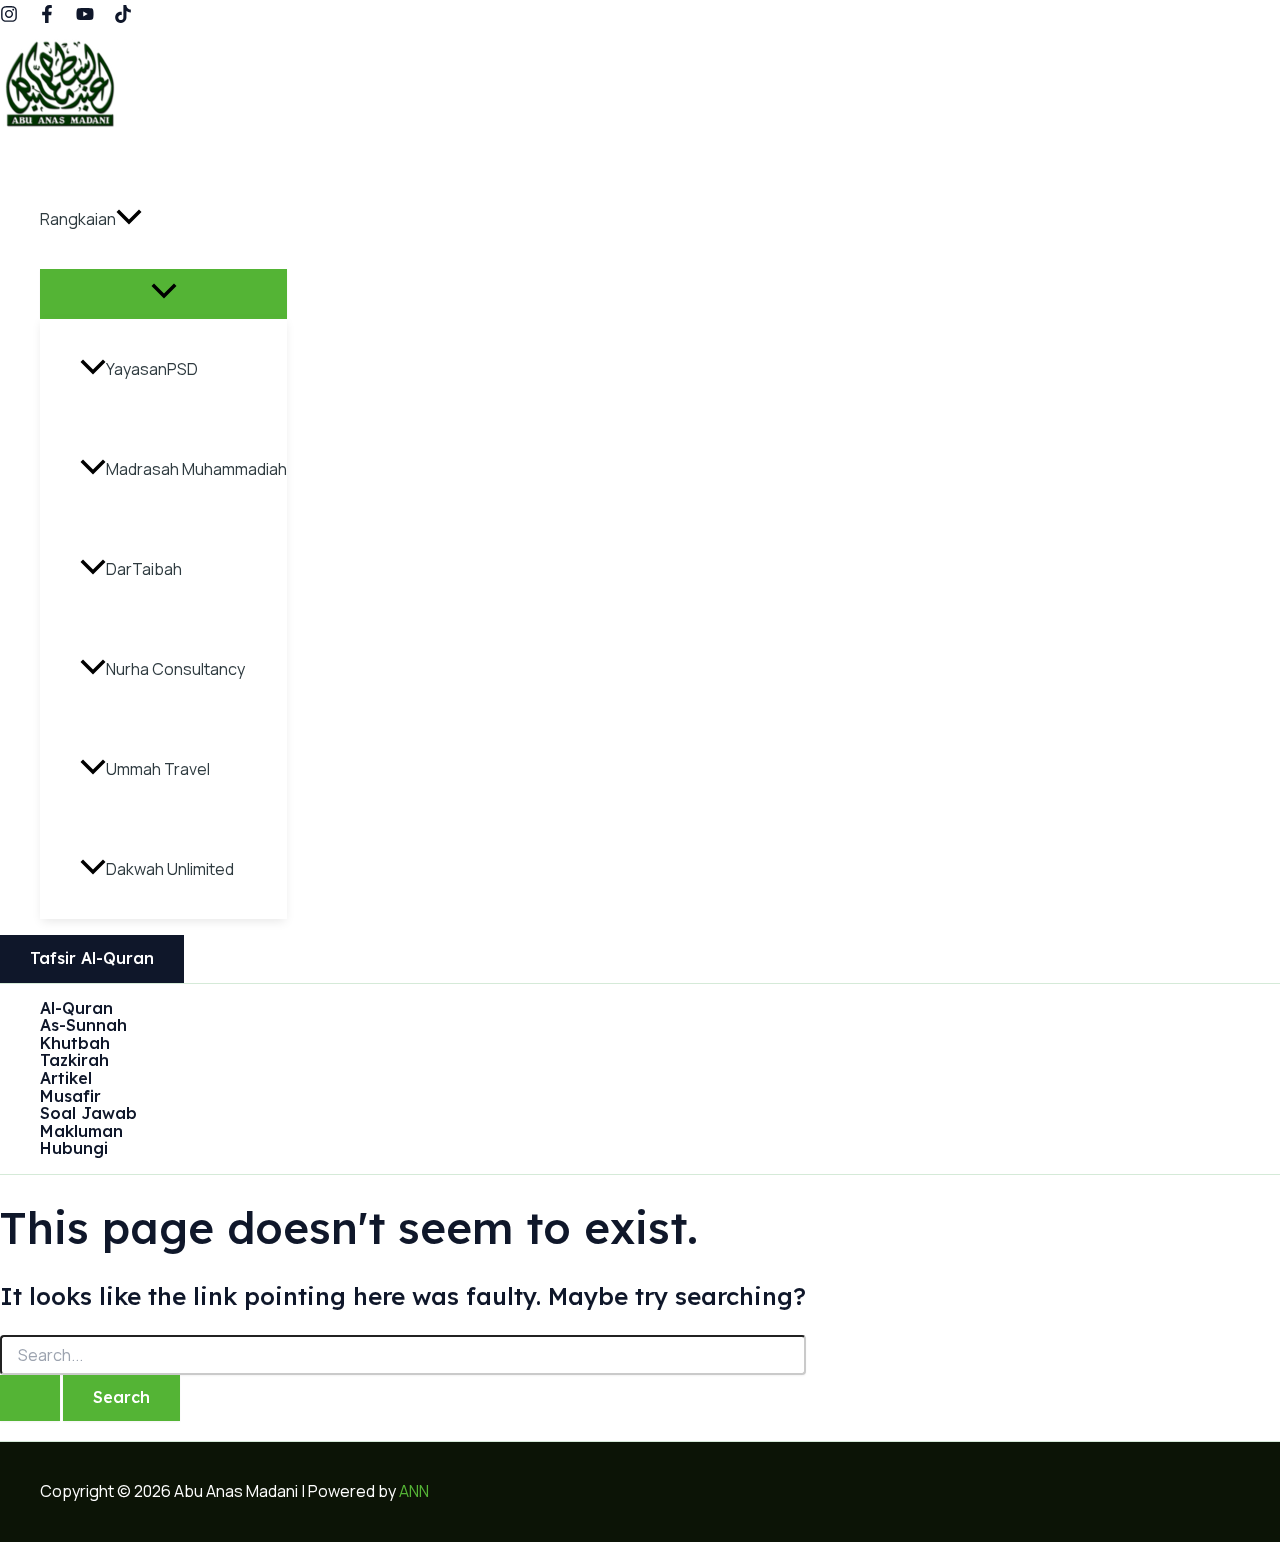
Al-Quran (76, 1009)
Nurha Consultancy (175, 669)
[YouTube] (85, 17)
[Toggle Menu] (163, 293)
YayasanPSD (152, 369)
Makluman (81, 1132)
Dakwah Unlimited (170, 869)
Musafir (70, 1097)
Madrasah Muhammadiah (196, 469)
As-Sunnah (83, 1026)
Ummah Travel (158, 769)
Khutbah (75, 1044)
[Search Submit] (30, 1398)
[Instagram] (9, 17)
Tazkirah (74, 1061)
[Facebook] (47, 17)
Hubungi (74, 1149)
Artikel (66, 1079)
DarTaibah (144, 569)
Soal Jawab (88, 1114)
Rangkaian (78, 219)
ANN (414, 1491)
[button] (129, 219)
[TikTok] (123, 17)
